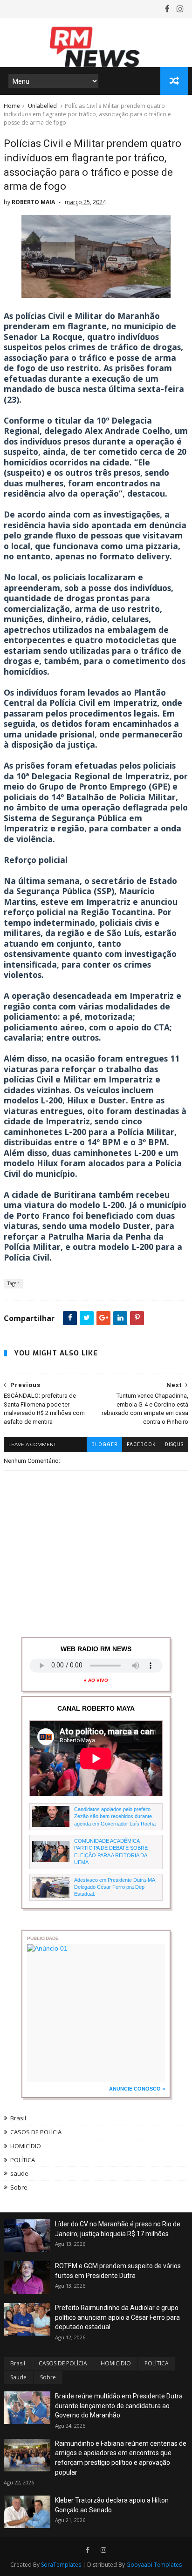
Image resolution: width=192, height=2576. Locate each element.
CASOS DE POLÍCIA (36, 2132)
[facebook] (167, 9)
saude (19, 2173)
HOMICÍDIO (26, 2146)
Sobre (19, 2187)
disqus (174, 1444)
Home (12, 106)
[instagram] (180, 9)
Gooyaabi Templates (154, 2565)
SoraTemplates (61, 2565)
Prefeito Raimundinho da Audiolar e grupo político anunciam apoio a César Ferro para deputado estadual (117, 2317)
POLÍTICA (23, 2160)
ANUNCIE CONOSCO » (137, 2089)
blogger (104, 1444)
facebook (141, 1444)
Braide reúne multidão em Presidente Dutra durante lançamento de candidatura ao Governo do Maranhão (119, 2406)
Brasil (18, 2118)
